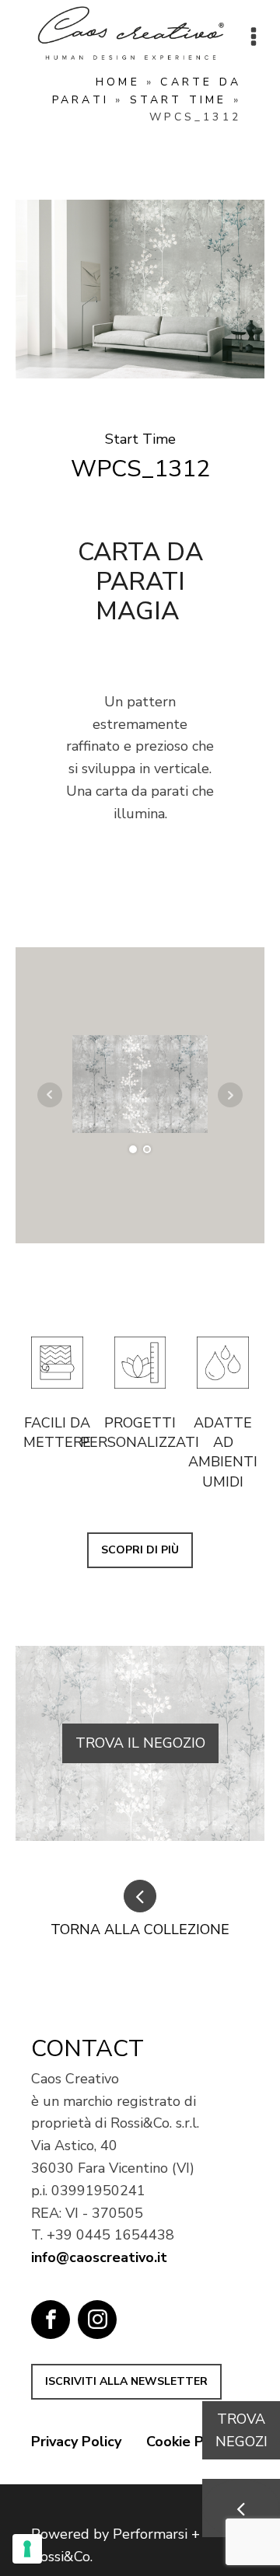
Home (118, 82)
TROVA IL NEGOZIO (140, 1743)
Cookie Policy (190, 2442)
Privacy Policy (76, 2442)
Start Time (178, 100)
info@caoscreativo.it (99, 2257)
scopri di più (140, 1550)
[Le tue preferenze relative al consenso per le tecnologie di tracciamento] (27, 2549)
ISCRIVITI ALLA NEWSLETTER (126, 2381)
